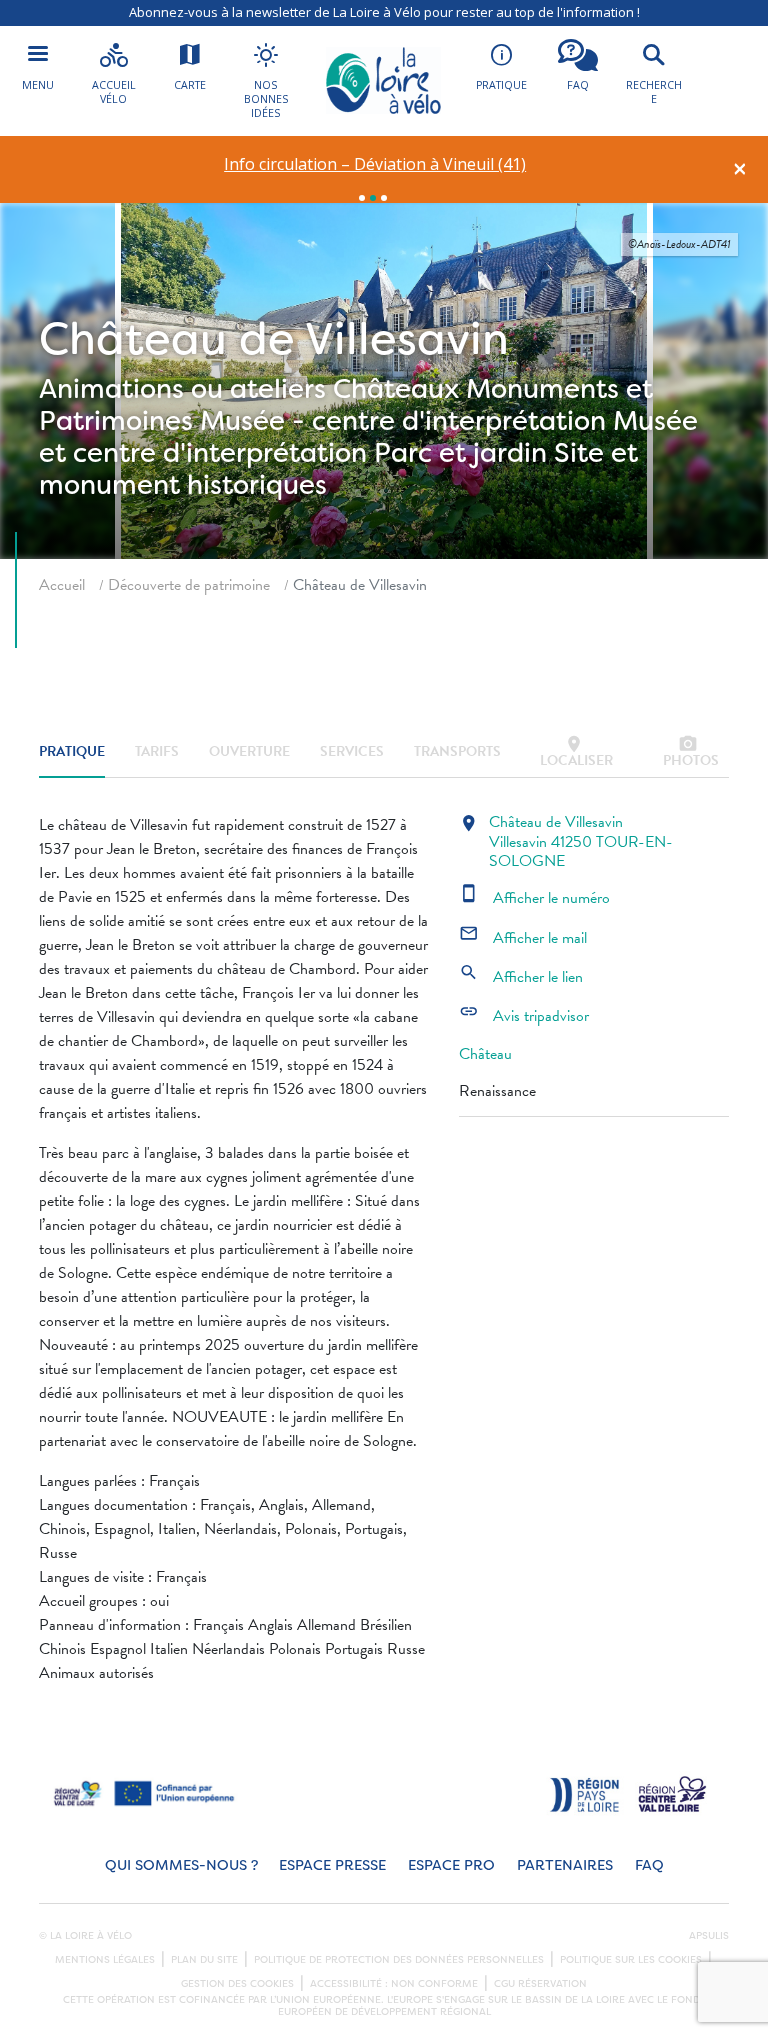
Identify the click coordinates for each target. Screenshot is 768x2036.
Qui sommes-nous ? (181, 1865)
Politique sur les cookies (631, 1960)
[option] (375, 164)
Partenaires (565, 1865)
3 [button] (384, 198)
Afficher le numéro (534, 898)
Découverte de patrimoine (189, 585)
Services (352, 751)
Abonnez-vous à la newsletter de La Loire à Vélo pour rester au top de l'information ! (384, 12)
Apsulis (709, 1936)
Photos (691, 752)
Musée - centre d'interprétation (403, 420)
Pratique (72, 751)
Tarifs (157, 751)
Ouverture (249, 751)
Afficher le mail (523, 938)
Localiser (576, 752)
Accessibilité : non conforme (394, 1984)
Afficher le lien (521, 977)
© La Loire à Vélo (85, 1936)
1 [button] (362, 198)
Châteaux (396, 388)
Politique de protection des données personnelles (399, 1960)
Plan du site (204, 1960)
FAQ (649, 1865)
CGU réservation (540, 1984)
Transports (457, 751)
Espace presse (332, 1865)
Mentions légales (105, 1960)
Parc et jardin (460, 452)
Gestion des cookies (237, 1984)
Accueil (62, 585)
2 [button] (373, 198)
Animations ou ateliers (182, 388)
